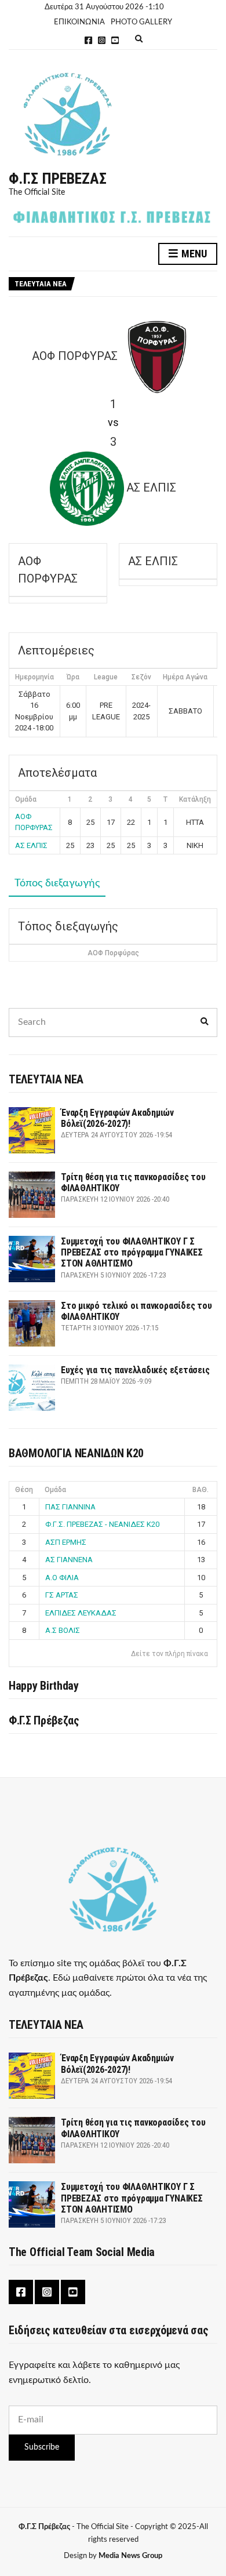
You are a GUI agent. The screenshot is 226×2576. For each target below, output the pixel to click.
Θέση (24, 1490)
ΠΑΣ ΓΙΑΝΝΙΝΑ (70, 1507)
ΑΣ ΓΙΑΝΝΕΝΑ (69, 1560)
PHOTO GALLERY (141, 22)
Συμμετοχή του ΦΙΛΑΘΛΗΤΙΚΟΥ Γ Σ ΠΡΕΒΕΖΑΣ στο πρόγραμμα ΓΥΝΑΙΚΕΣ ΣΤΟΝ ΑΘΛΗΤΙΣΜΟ (132, 1252)
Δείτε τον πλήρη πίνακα (170, 1654)
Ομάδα (55, 1490)
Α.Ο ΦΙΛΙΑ (62, 1578)
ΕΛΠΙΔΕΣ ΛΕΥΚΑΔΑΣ (81, 1613)
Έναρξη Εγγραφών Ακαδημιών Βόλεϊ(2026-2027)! (117, 1118)
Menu (193, 254)
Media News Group (130, 2556)
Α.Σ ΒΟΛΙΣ (63, 1630)
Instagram (102, 40)
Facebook (88, 40)
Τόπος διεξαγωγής (57, 883)
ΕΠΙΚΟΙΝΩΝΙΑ (79, 22)
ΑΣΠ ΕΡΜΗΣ (66, 1542)
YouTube (115, 40)
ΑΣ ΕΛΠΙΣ (31, 845)
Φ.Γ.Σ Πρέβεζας (58, 179)
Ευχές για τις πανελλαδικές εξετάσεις (135, 1370)
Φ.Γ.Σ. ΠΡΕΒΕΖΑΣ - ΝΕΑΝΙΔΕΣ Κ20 (102, 1524)
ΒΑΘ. (201, 1490)
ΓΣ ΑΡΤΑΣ (62, 1595)
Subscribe (42, 2447)
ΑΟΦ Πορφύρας (113, 953)
